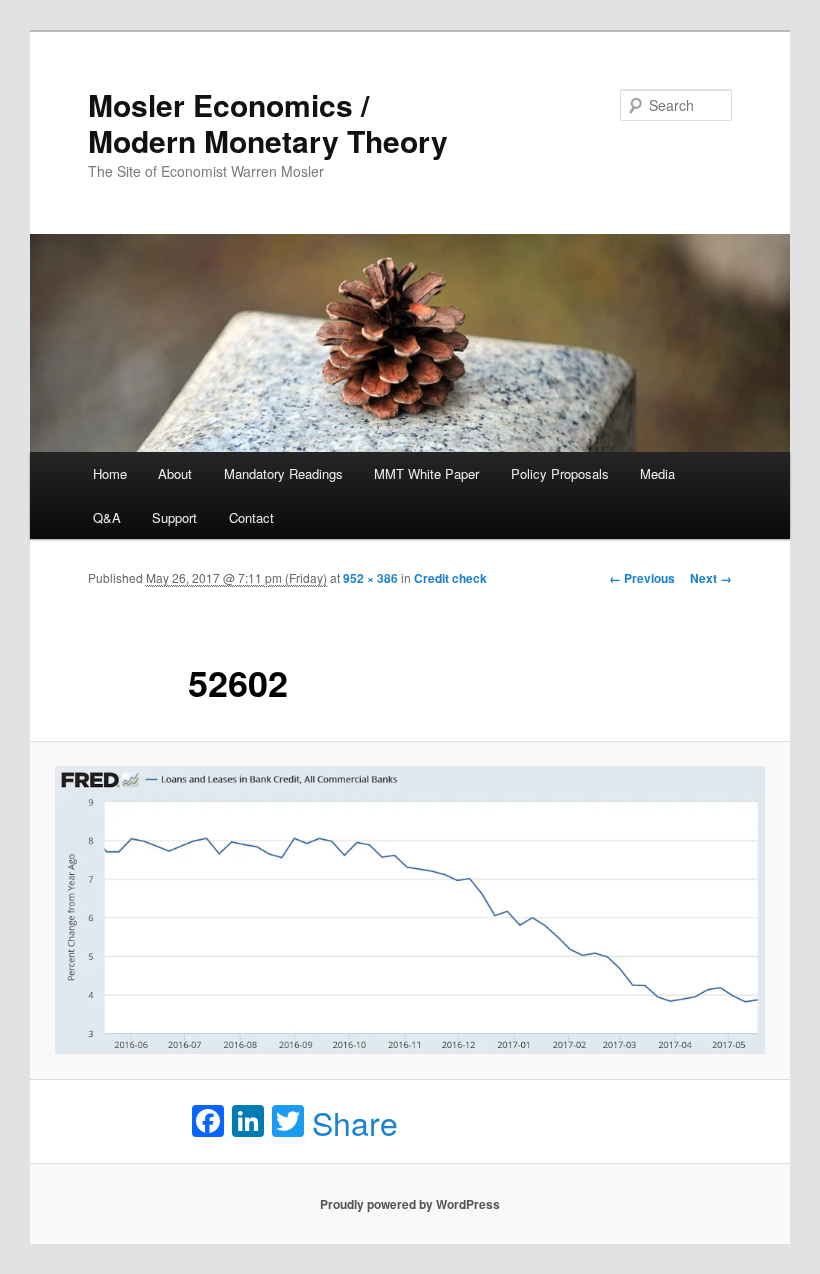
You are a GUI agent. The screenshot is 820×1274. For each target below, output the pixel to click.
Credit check (450, 578)
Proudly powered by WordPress (410, 1204)
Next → (711, 578)
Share (355, 1122)
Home (110, 473)
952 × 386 (370, 578)
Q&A (107, 517)
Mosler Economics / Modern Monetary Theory (268, 122)
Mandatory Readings (283, 473)
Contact (251, 517)
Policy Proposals (560, 473)
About (175, 473)
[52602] (410, 910)
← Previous (642, 578)
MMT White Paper (426, 473)
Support (174, 517)
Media (657, 473)
